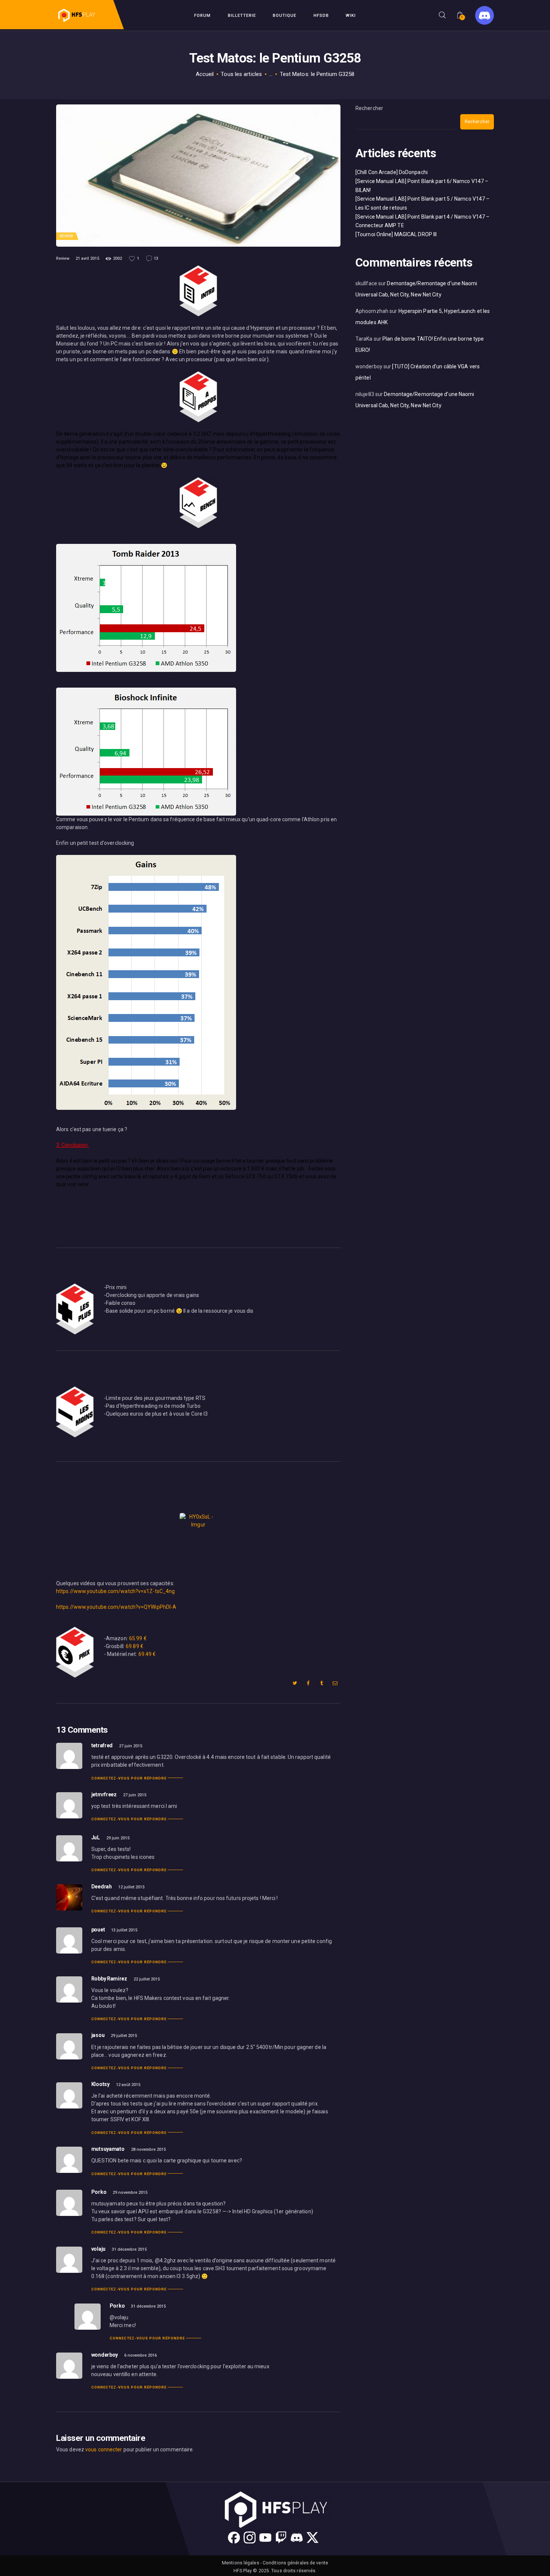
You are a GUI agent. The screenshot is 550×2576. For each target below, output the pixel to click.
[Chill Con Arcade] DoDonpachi (392, 172)
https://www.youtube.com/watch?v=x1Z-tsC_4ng (115, 1591)
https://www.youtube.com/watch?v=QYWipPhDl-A (116, 1607)
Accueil (205, 74)
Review (66, 236)
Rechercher (369, 108)
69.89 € (135, 1646)
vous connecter (104, 2449)
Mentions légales (241, 2563)
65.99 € (138, 1638)
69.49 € (147, 1654)
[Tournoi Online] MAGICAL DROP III (396, 234)
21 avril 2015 (87, 258)
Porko (99, 2192)
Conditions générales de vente (295, 2563)
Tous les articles (241, 74)
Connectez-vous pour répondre (129, 1778)
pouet (98, 1930)
